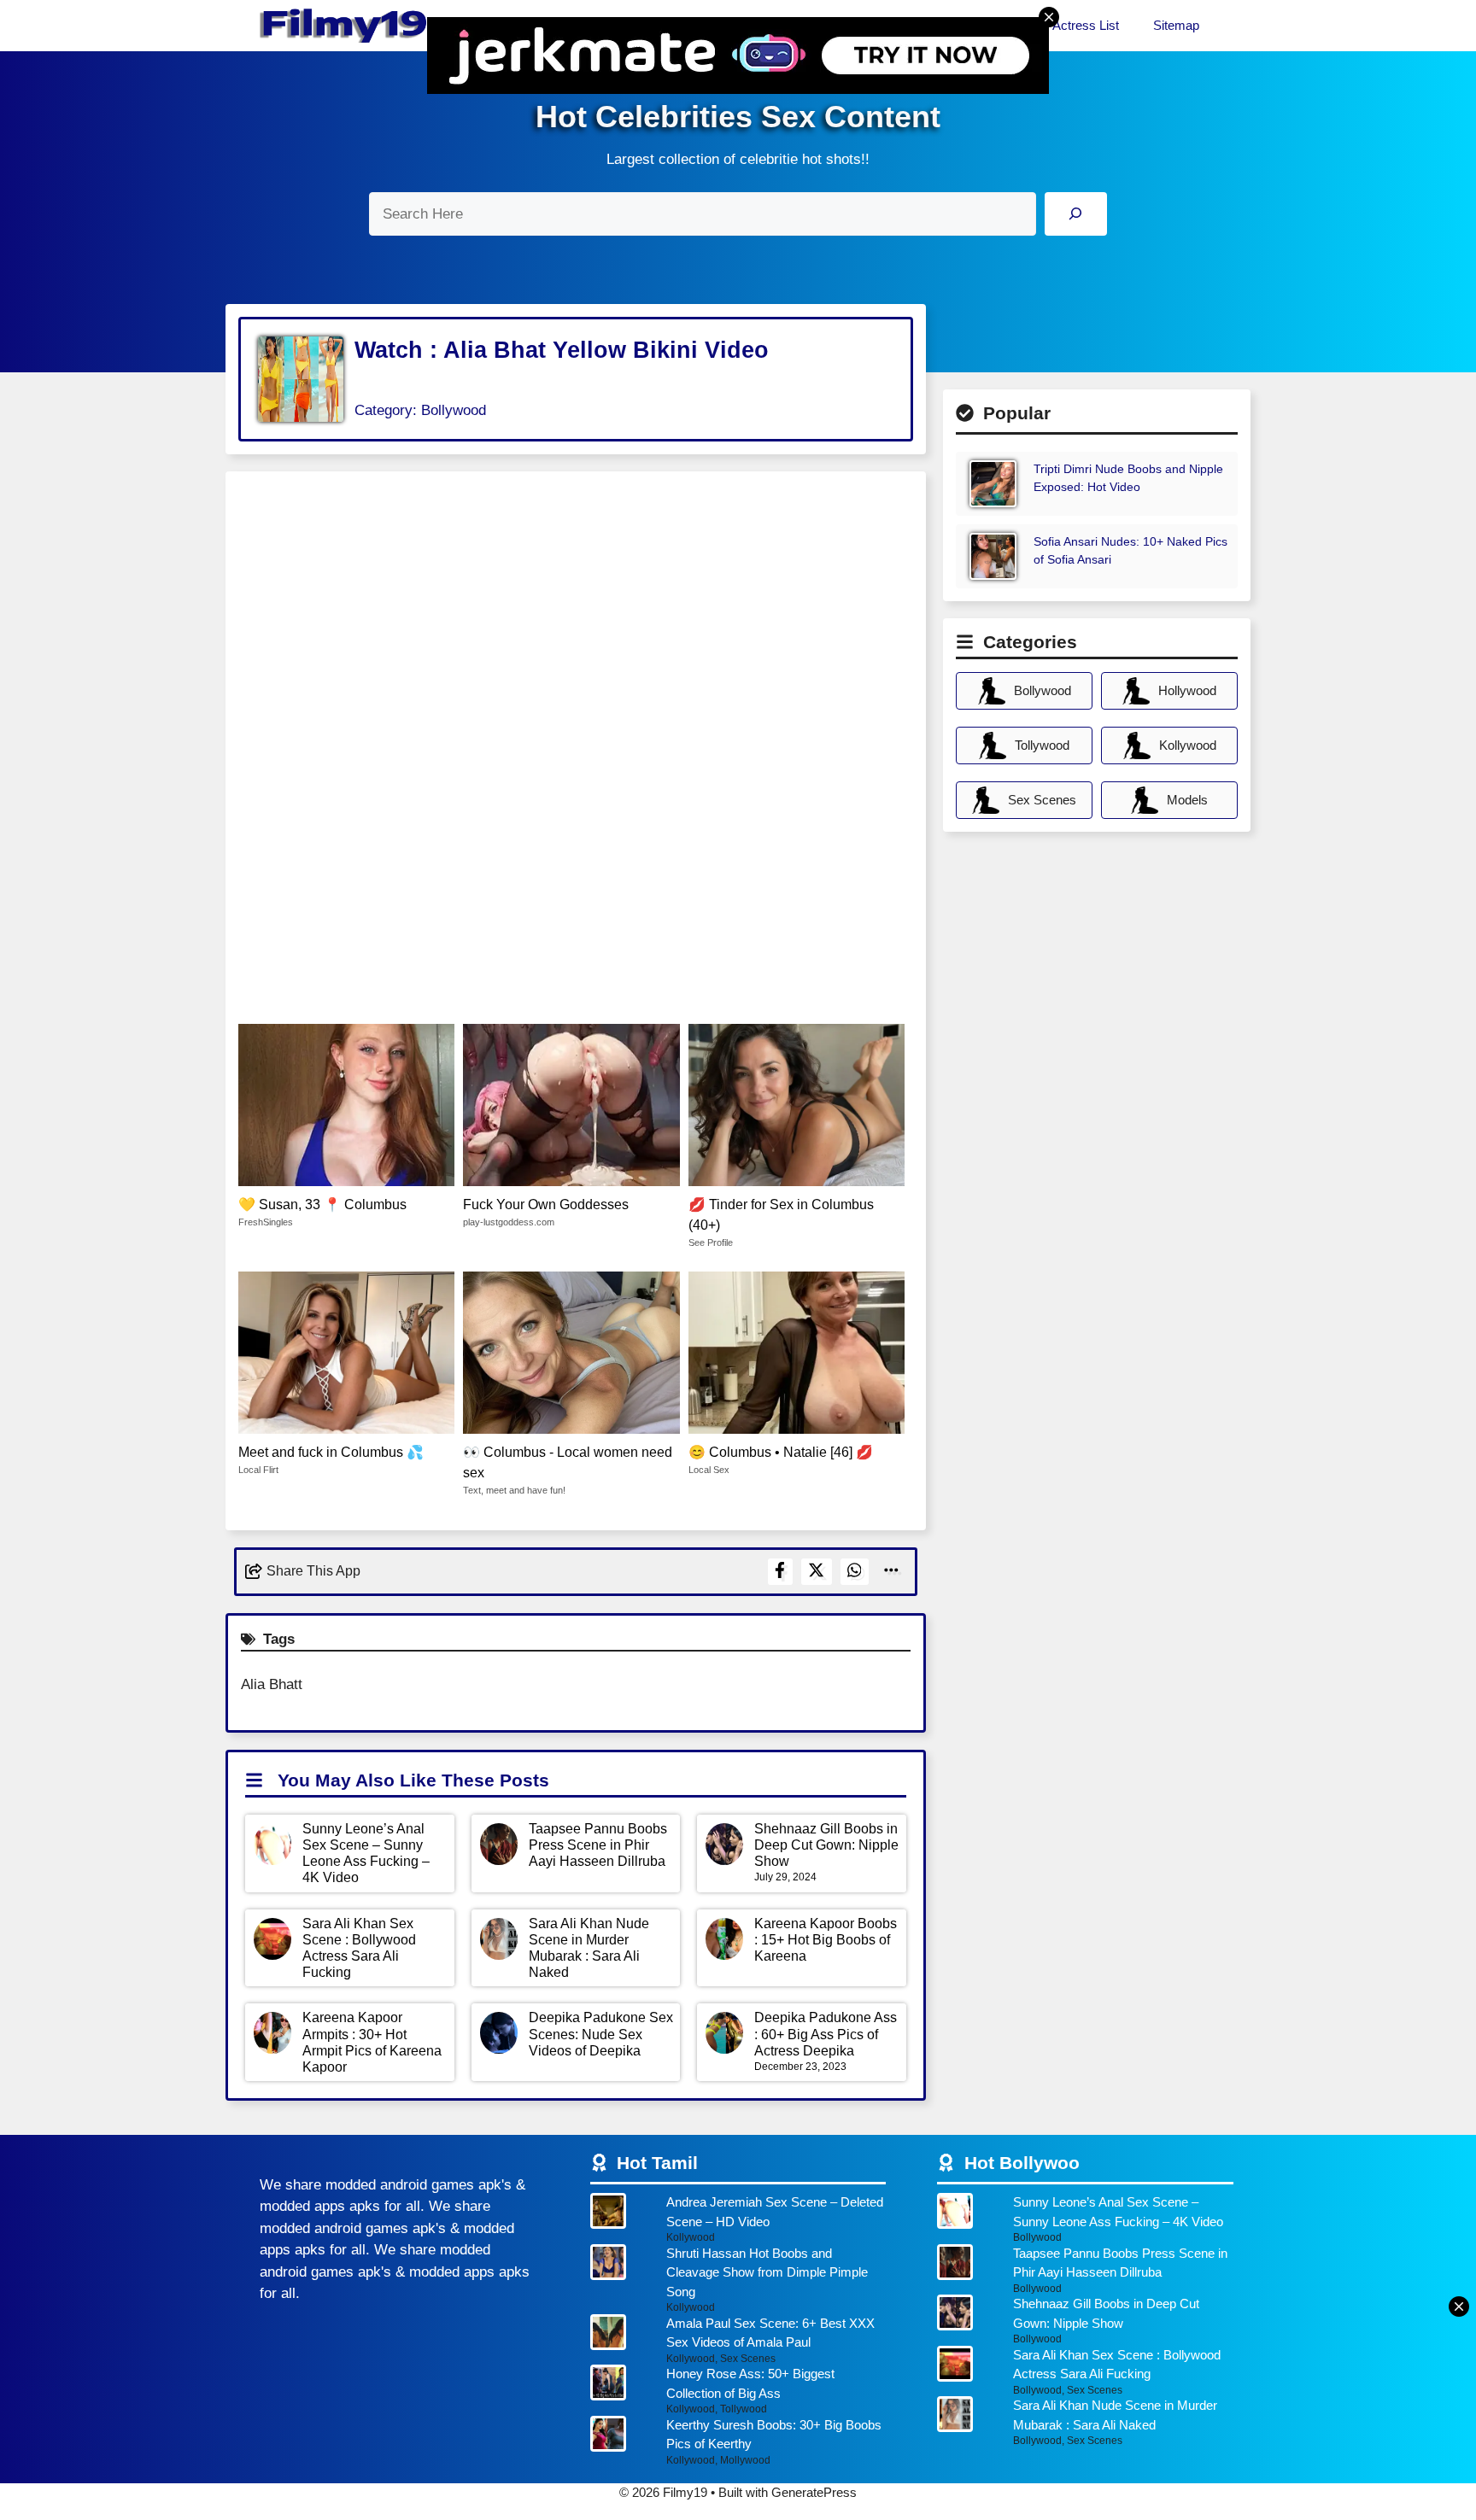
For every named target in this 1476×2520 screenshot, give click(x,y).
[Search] (1076, 214)
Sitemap (1176, 25)
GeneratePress (814, 2492)
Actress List (1086, 25)
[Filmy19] (345, 26)
